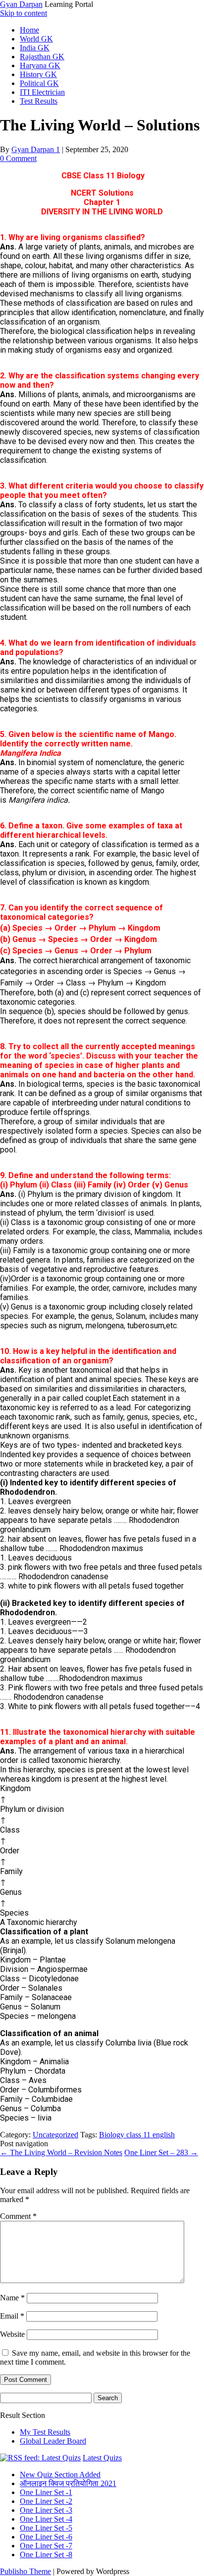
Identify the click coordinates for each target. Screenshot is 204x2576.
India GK (35, 48)
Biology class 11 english (137, 2135)
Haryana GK (40, 65)
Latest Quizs (102, 2458)
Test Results (39, 101)
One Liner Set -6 (46, 2537)
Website (12, 2334)
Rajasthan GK (42, 57)
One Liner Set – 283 (161, 2152)
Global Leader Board (53, 2441)
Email (12, 2316)
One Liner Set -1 (46, 2492)
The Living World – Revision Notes (61, 2152)
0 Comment (18, 158)
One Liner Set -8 (46, 2555)
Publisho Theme (25, 2571)
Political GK (39, 83)
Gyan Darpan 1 (36, 149)
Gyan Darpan (21, 4)
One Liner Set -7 (46, 2546)
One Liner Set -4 (46, 2519)
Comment (18, 2216)
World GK (36, 39)
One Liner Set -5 (46, 2528)
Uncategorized (55, 2135)
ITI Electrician (42, 92)
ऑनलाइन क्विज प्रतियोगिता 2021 (68, 2483)
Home (29, 30)
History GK (38, 74)
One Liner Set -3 (46, 2510)
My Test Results (45, 2432)
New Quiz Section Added (60, 2474)
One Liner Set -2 (46, 2501)
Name (12, 2298)
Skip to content (24, 13)
